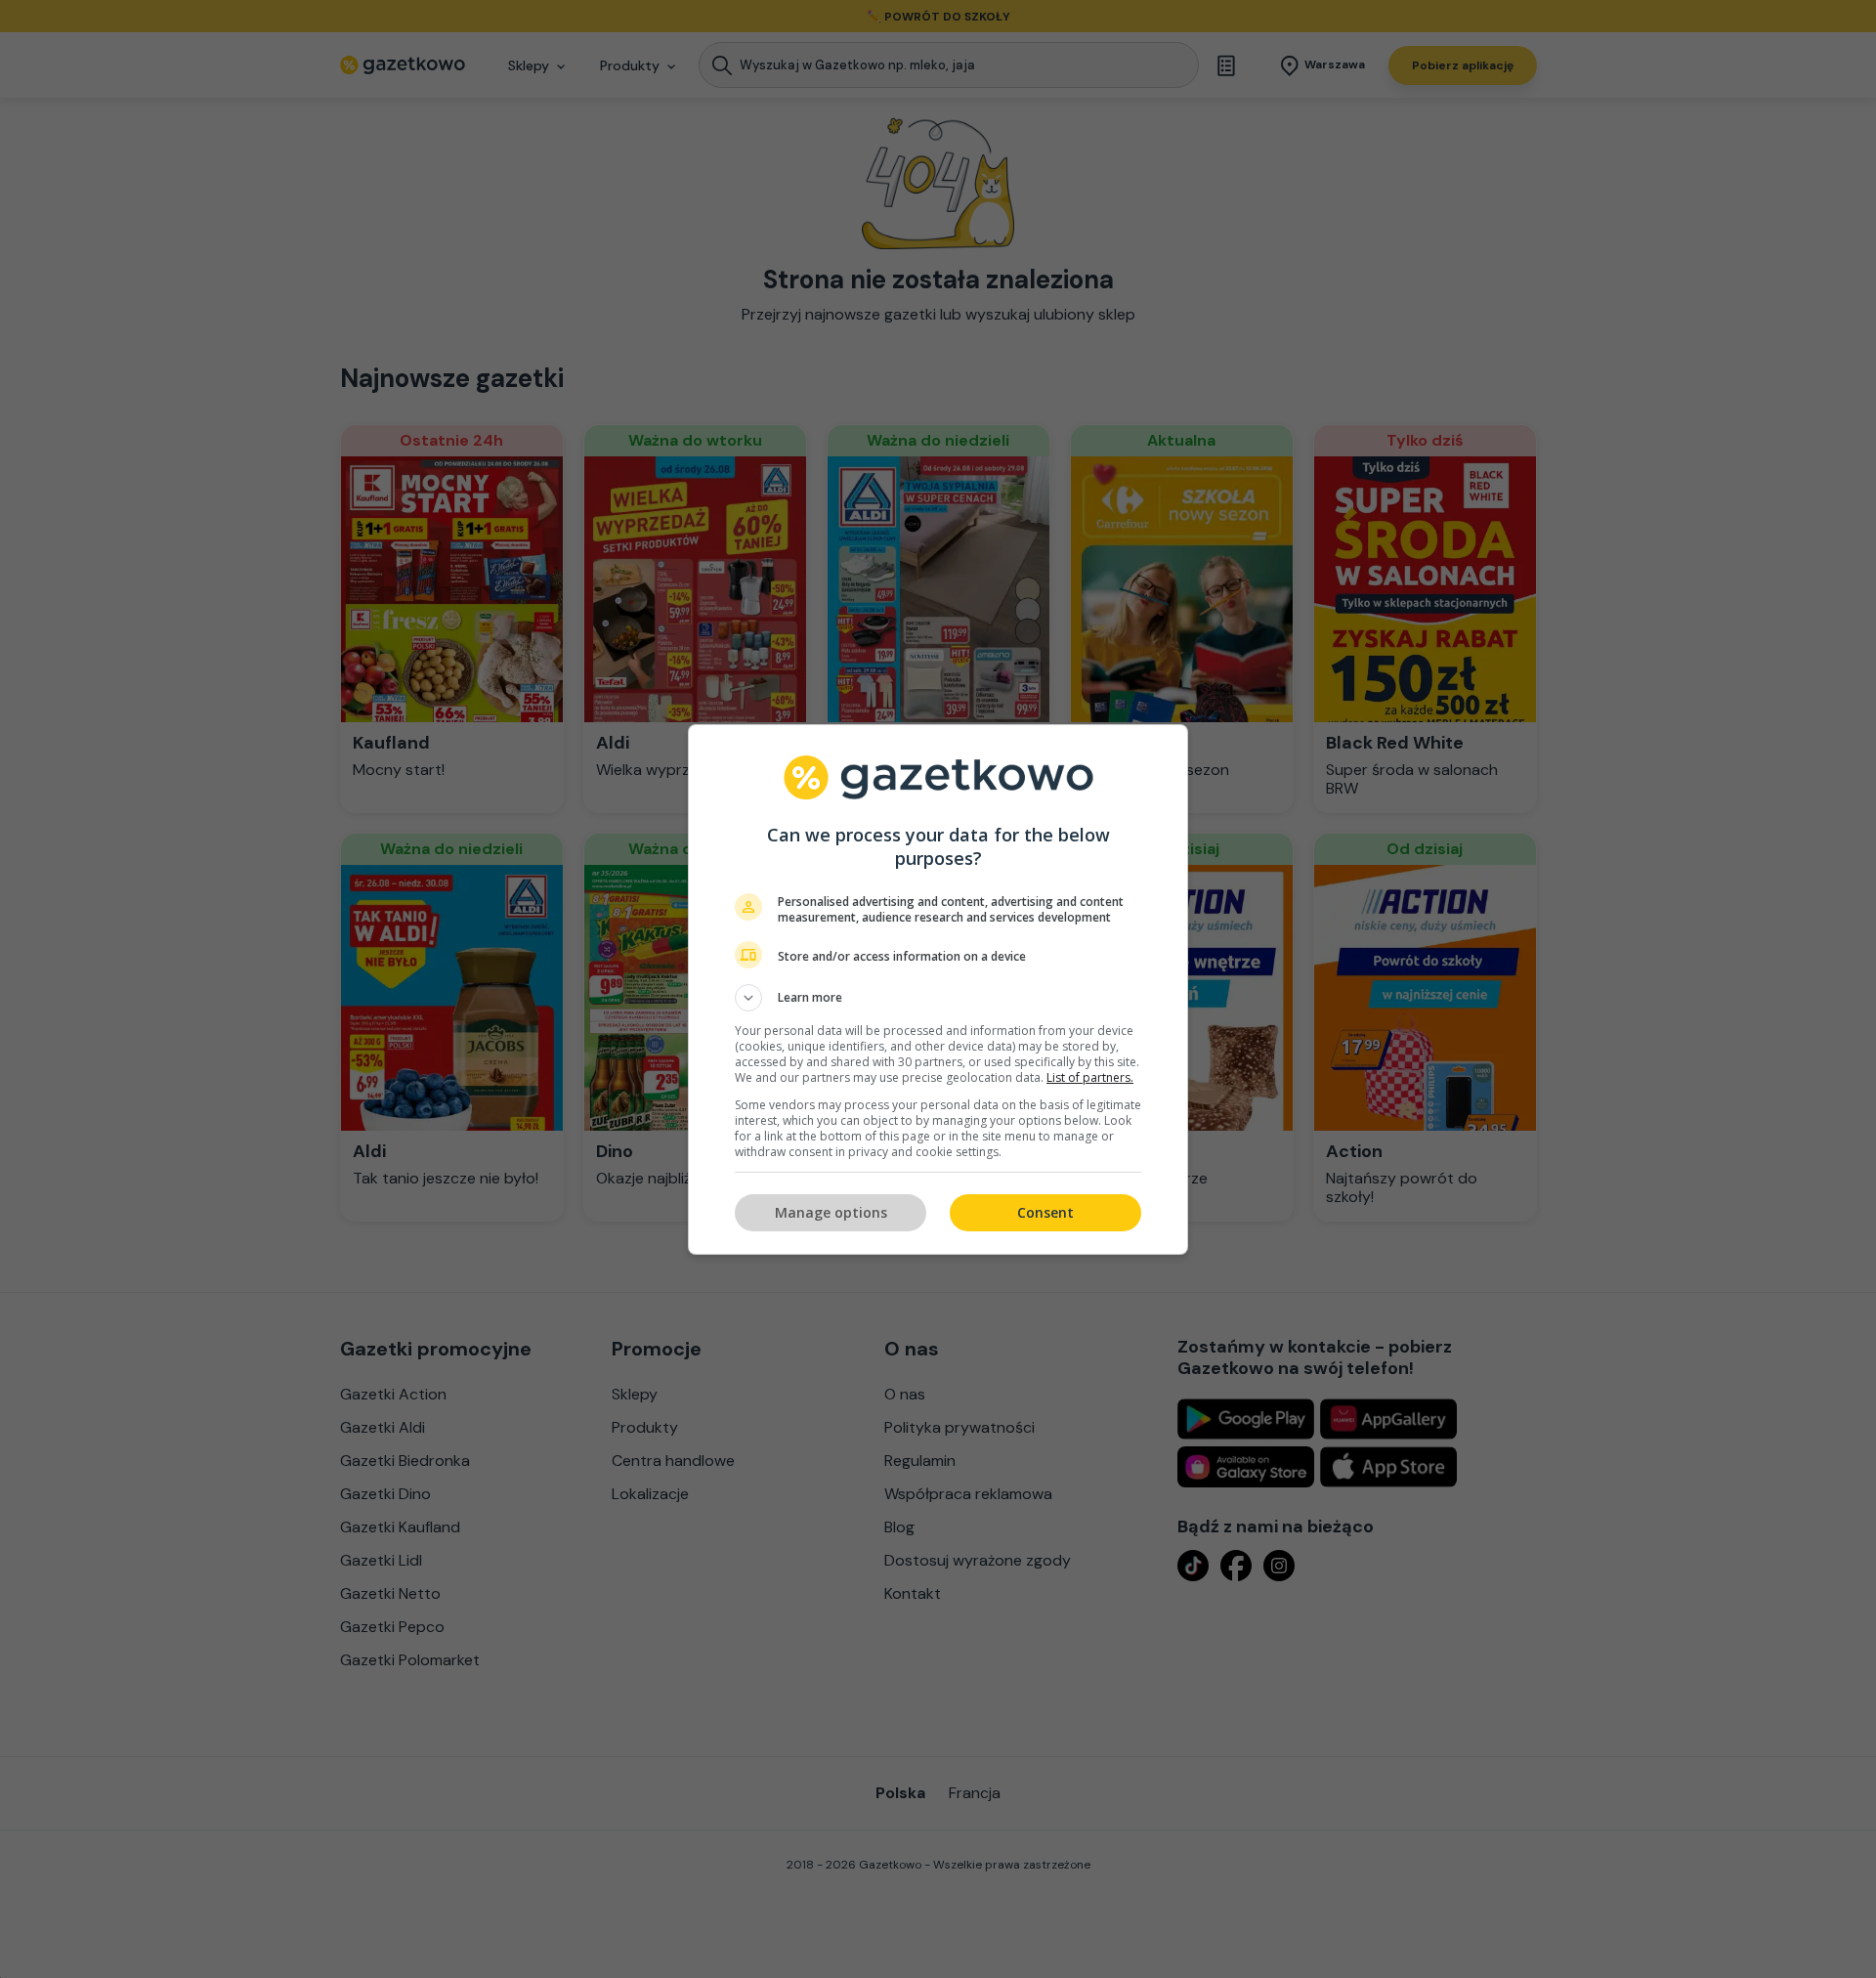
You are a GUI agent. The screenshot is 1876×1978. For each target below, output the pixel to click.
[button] (938, 998)
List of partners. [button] (1090, 1077)
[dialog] (938, 989)
